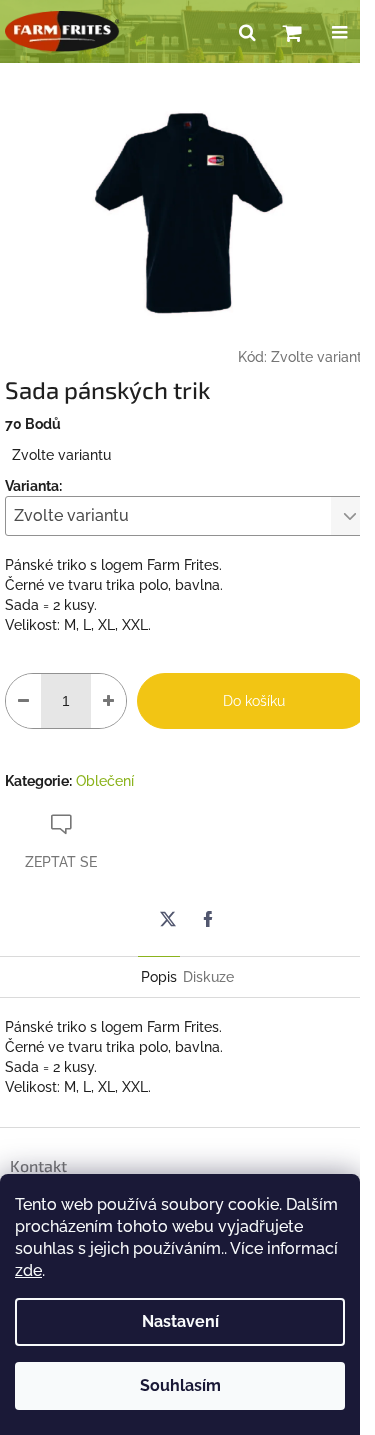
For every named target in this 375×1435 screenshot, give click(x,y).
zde (28, 1270)
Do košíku (254, 701)
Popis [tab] (159, 977)
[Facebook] (208, 919)
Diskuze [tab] (208, 977)
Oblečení (105, 781)
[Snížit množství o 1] (23, 701)
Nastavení (180, 1321)
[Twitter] (168, 919)
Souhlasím (180, 1385)
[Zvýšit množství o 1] (108, 701)
